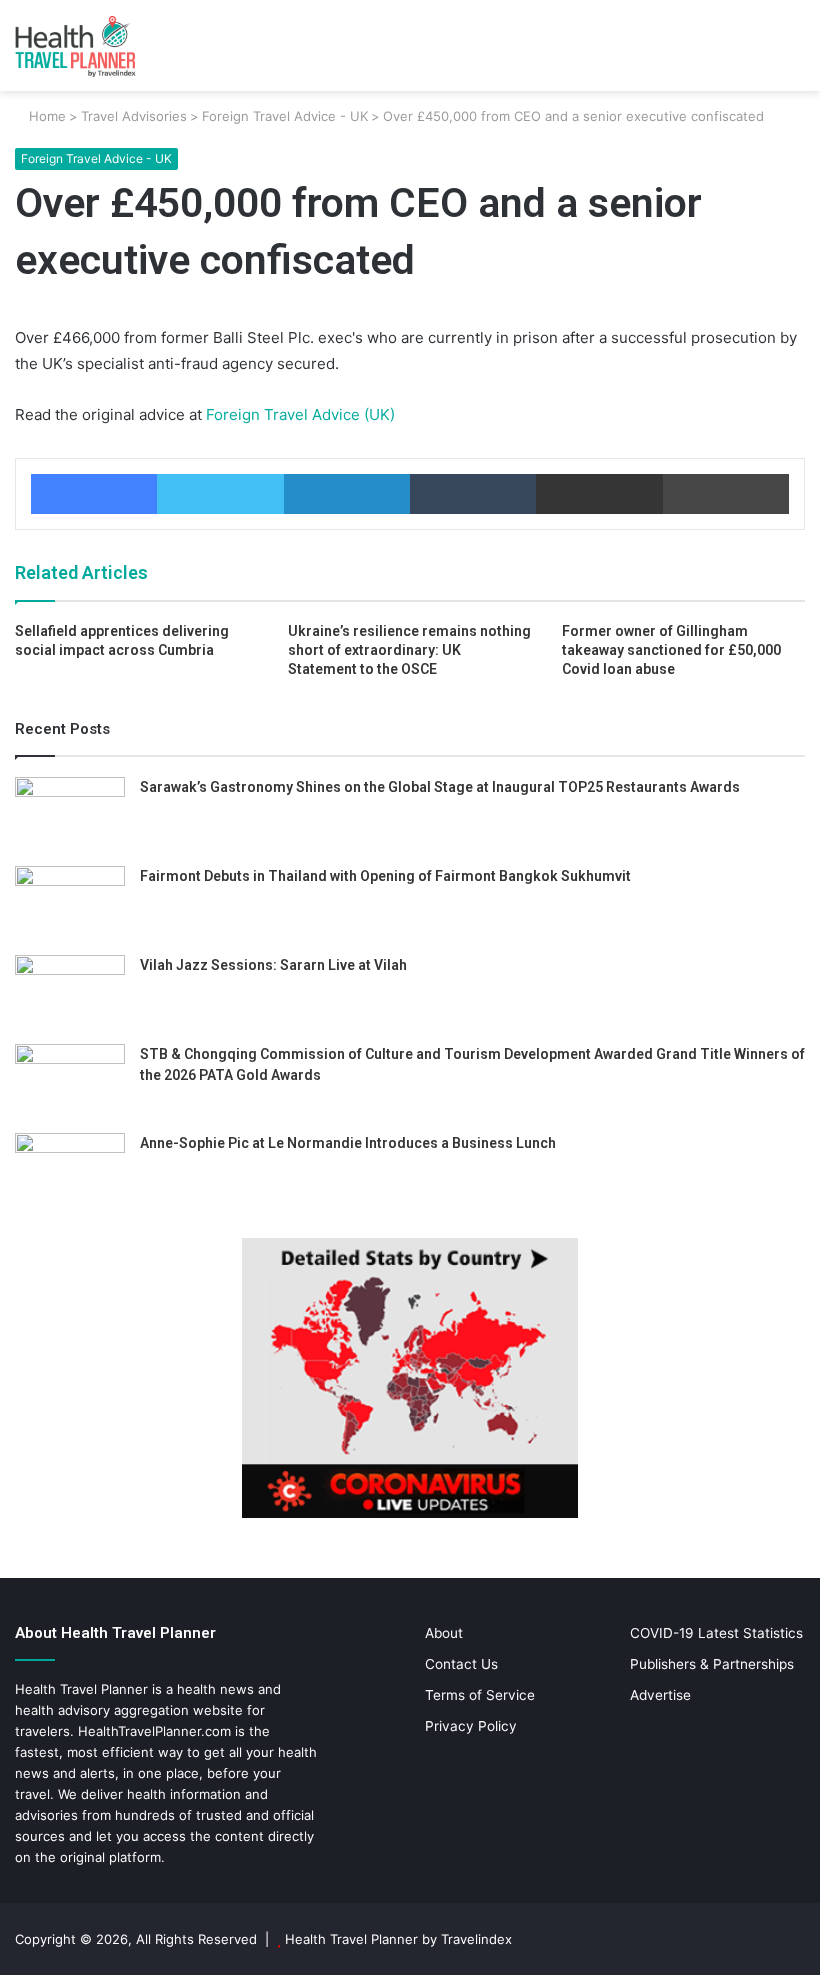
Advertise (660, 1695)
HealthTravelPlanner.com (154, 1731)
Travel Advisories (134, 116)
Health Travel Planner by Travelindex (398, 1939)
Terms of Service (480, 1695)
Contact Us (461, 1664)
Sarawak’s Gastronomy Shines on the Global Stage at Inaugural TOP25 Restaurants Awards (440, 787)
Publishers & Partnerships (712, 1664)
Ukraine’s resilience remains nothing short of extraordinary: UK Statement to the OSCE (409, 650)
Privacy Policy (471, 1726)
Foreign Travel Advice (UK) (298, 414)
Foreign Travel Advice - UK (285, 116)
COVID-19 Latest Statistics (716, 1633)
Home (45, 116)
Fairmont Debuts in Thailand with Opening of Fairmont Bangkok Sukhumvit (385, 876)
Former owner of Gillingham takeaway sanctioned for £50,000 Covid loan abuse (671, 650)
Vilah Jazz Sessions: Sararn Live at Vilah (273, 965)
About (444, 1633)
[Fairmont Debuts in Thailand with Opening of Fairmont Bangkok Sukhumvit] (70, 903)
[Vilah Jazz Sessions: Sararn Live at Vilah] (70, 992)
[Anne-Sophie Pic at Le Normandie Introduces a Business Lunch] (70, 1170)
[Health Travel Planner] (110, 45)
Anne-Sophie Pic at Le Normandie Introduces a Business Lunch (348, 1143)
